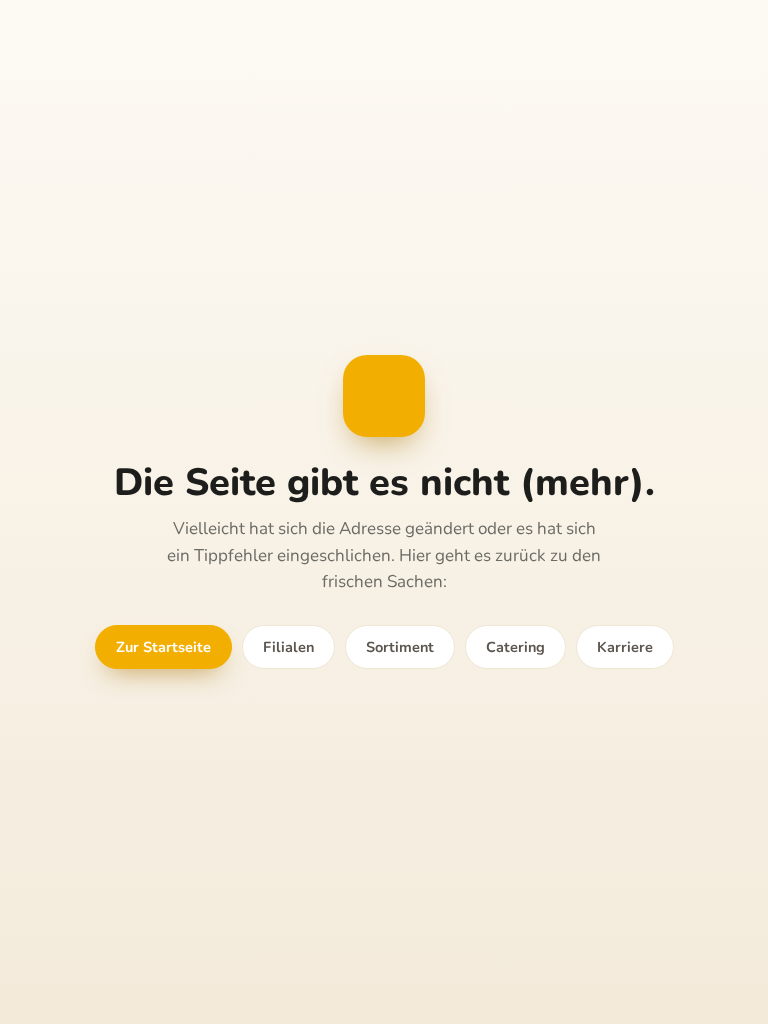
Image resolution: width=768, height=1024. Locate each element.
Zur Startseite (163, 647)
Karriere (625, 647)
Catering (515, 647)
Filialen (288, 647)
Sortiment (400, 647)
